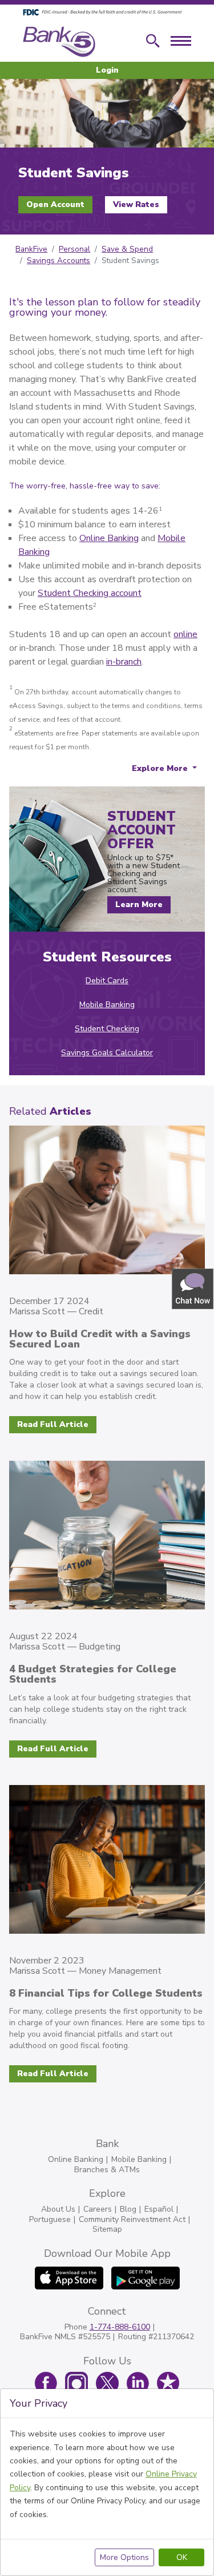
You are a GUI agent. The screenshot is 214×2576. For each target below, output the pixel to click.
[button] (193, 1288)
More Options (124, 2557)
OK (182, 2557)
